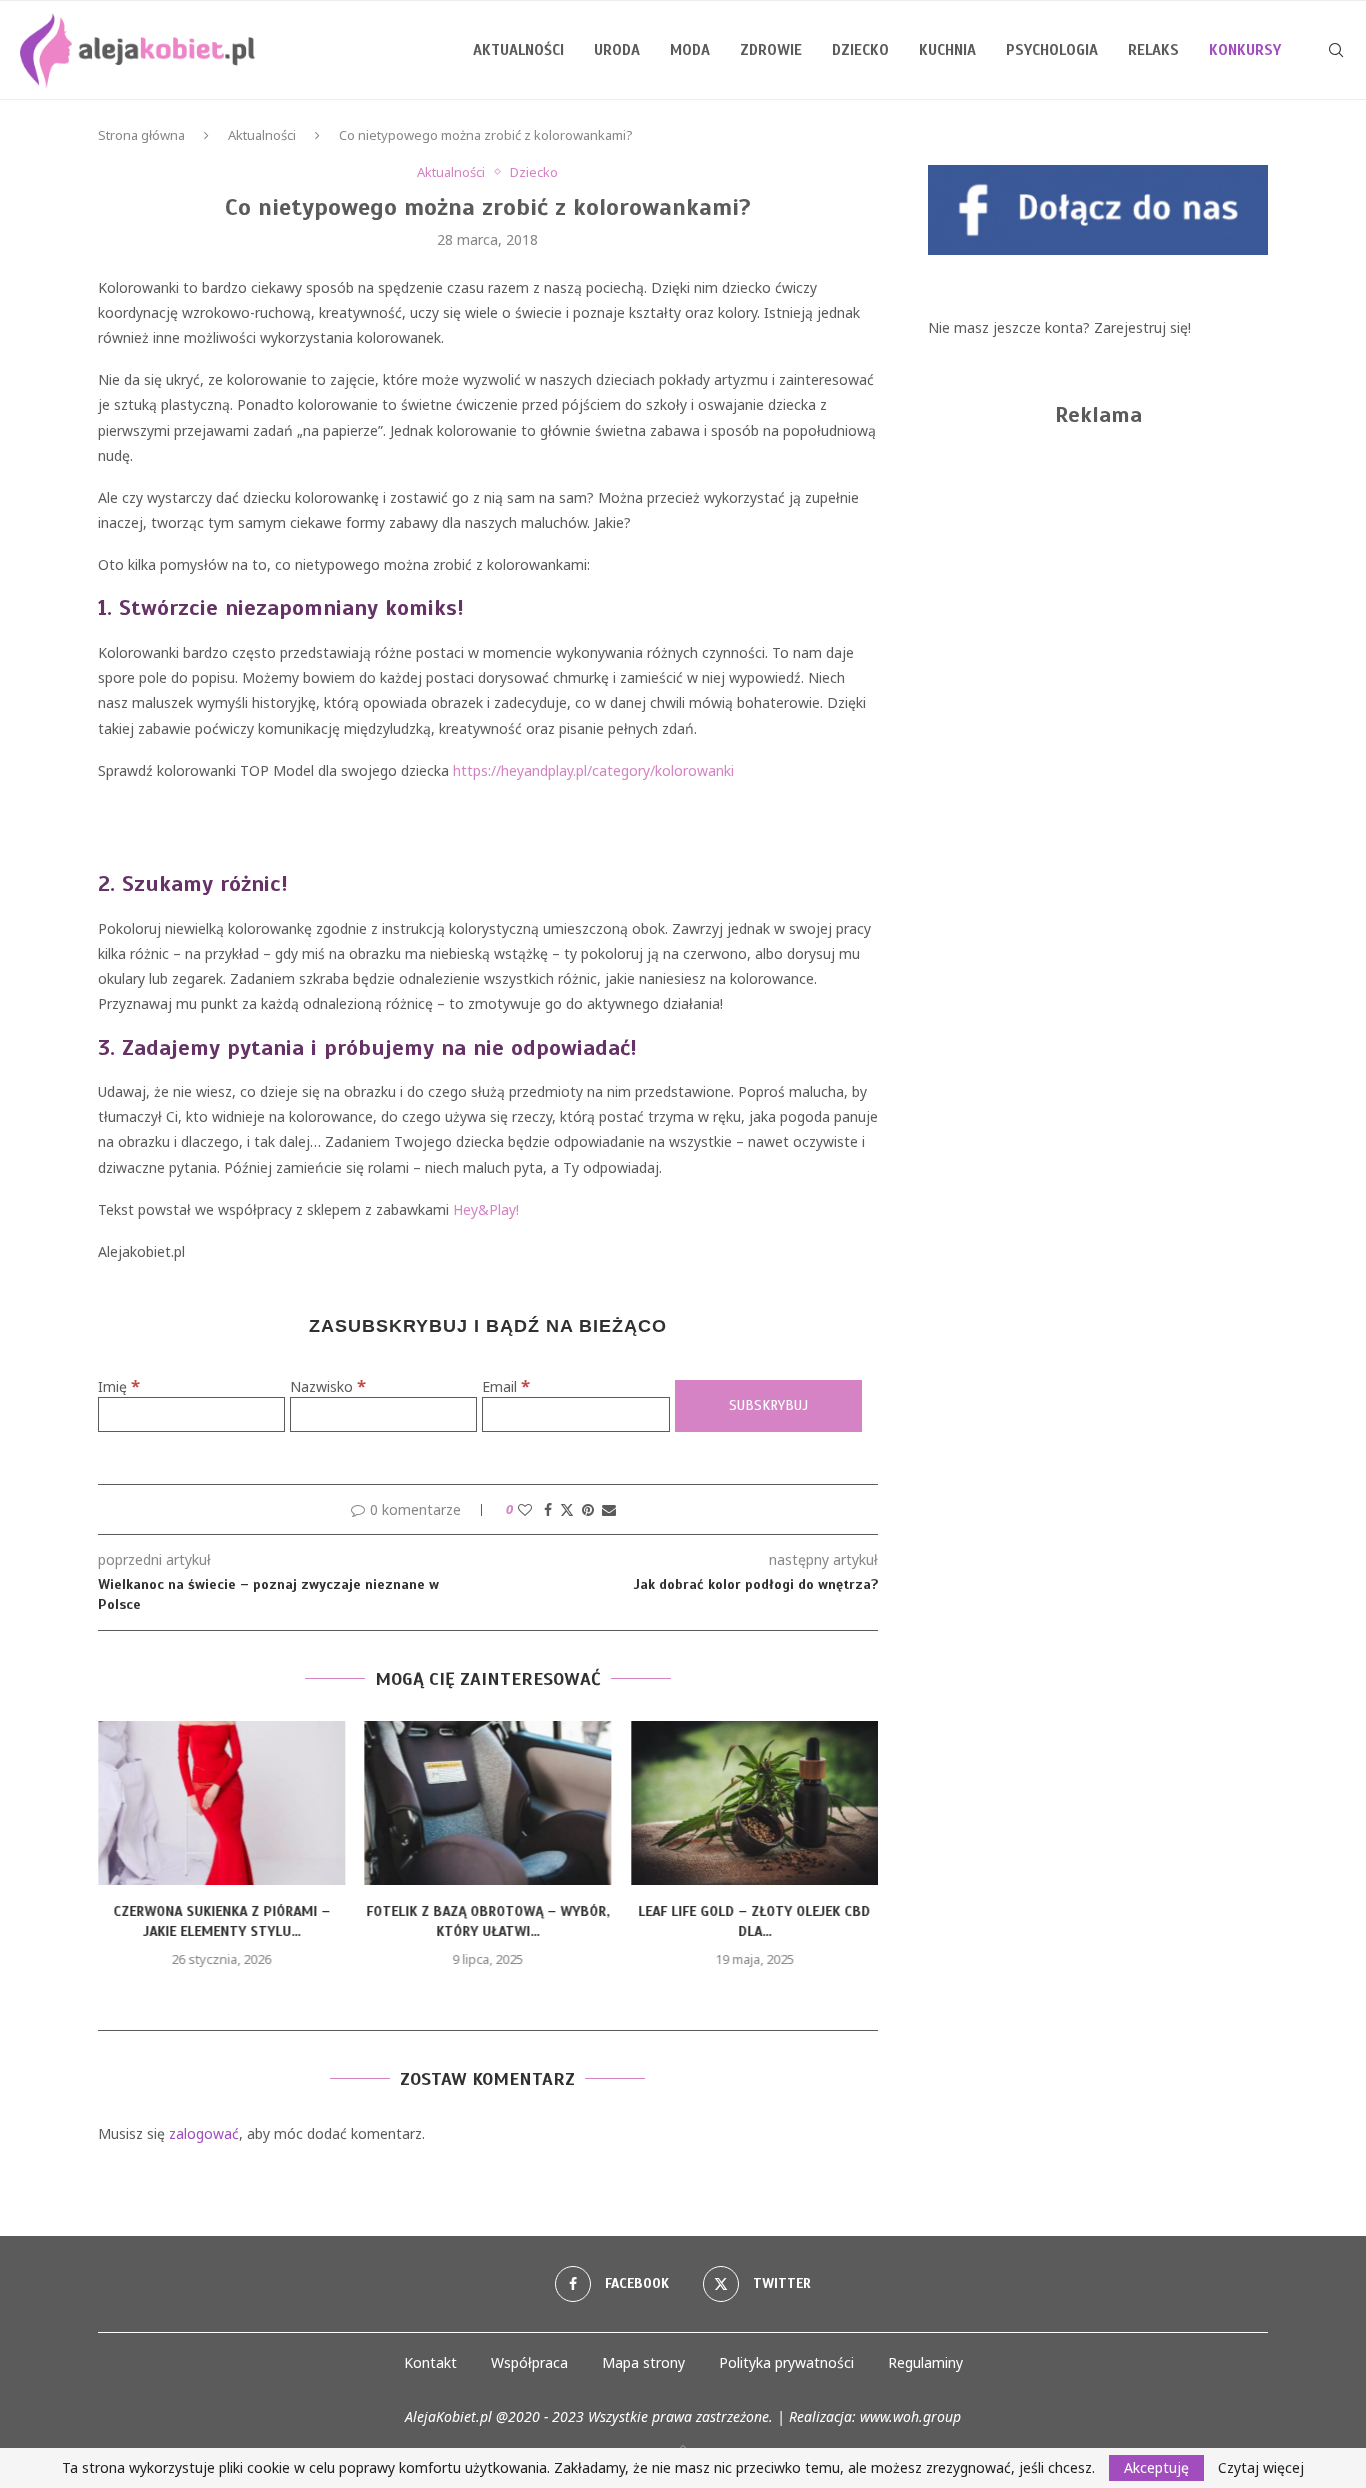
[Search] (1336, 50)
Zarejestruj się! (1142, 327)
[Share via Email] (609, 1509)
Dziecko (860, 50)
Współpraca (529, 2362)
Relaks (1153, 50)
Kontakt (430, 2362)
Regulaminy (925, 2362)
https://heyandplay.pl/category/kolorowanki (593, 770)
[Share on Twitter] (567, 1509)
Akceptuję (1156, 2467)
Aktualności (518, 50)
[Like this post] (525, 1509)
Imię (119, 1386)
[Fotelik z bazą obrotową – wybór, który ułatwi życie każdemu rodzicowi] (488, 1803)
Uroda (617, 50)
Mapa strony (643, 2362)
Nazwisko (328, 1386)
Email (506, 1386)
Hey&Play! (486, 1209)
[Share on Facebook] (548, 1509)
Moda (690, 50)
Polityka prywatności (786, 2362)
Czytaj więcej (1261, 2468)
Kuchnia (947, 50)
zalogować (204, 2133)
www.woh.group (910, 2416)
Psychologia (1052, 50)
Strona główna (141, 135)
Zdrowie (771, 50)
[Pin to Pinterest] (588, 1509)
